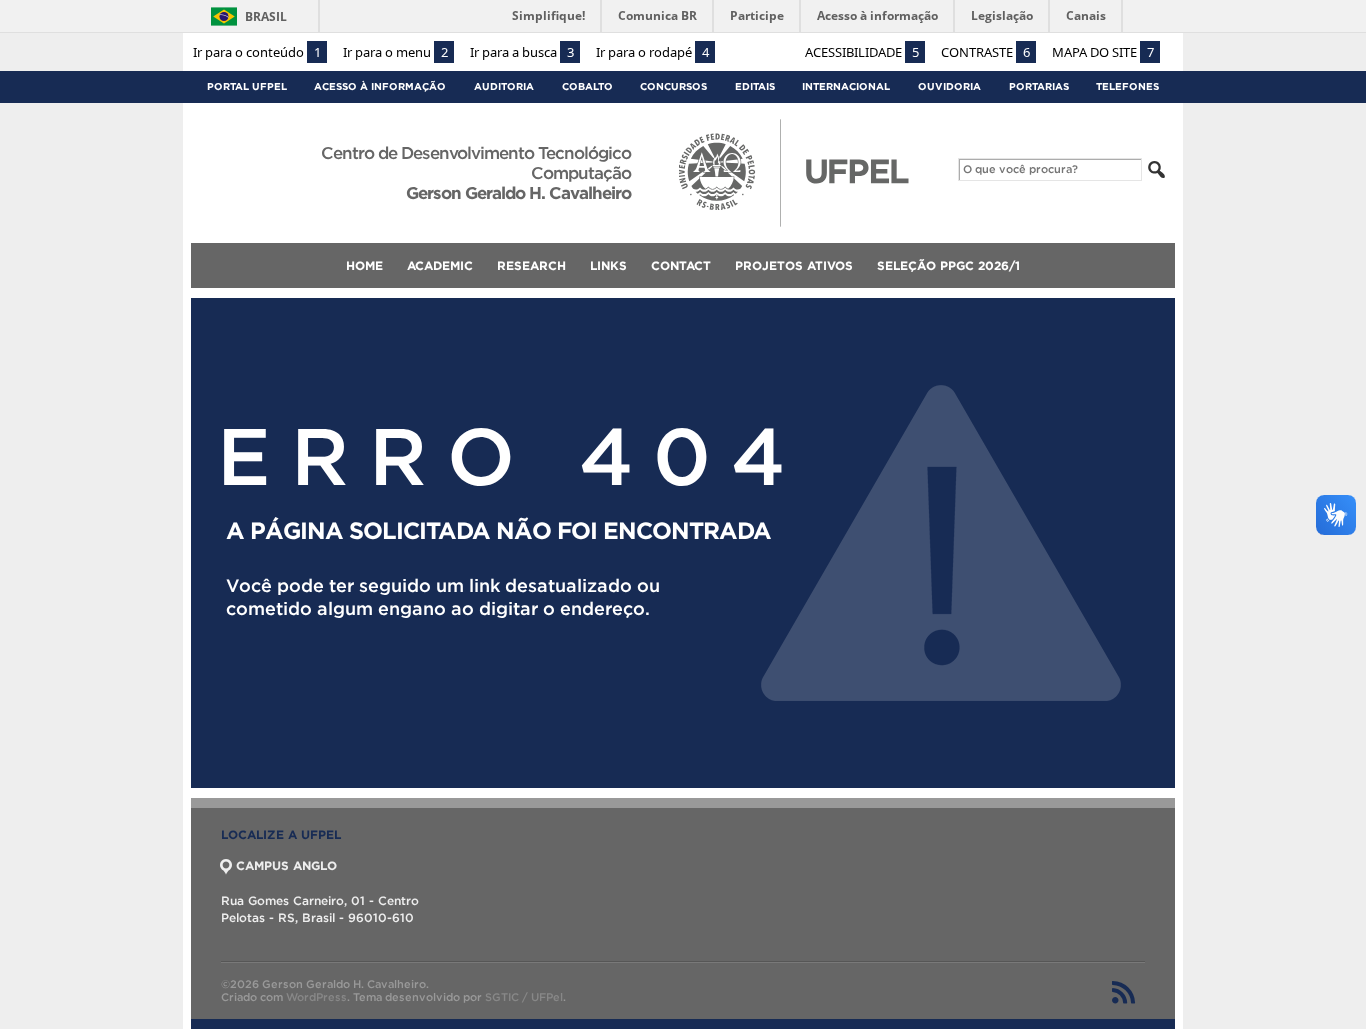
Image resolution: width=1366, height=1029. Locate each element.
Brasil (266, 16)
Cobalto (587, 86)
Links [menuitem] (608, 265)
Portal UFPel (247, 86)
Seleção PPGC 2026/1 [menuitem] (948, 265)
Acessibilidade (862, 52)
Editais (755, 86)
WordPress (316, 997)
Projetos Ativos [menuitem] (794, 265)
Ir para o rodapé (652, 52)
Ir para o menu (395, 52)
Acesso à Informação (380, 86)
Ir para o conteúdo (257, 52)
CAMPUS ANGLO (286, 865)
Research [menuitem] (531, 265)
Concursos (673, 86)
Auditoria (504, 86)
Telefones (1127, 86)
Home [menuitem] (364, 265)
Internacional (846, 86)
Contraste (985, 52)
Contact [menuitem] (681, 265)
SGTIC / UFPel (524, 997)
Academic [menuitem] (440, 265)
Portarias (1039, 86)
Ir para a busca (522, 52)
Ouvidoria (949, 86)
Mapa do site (1103, 52)
